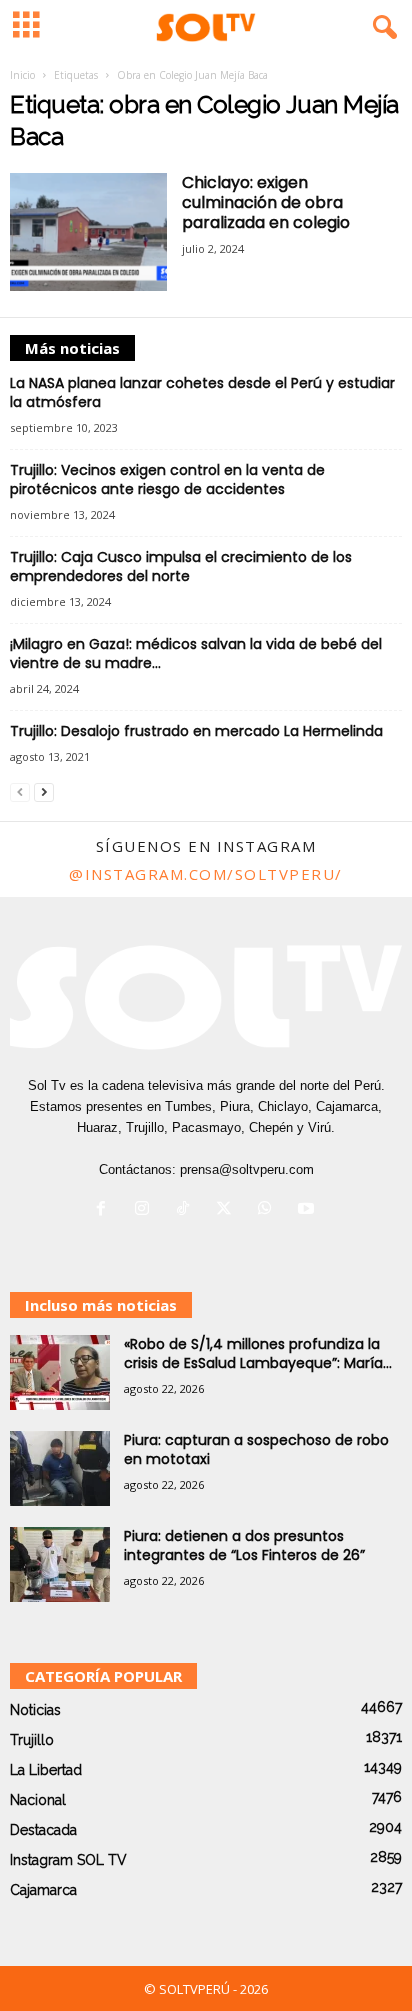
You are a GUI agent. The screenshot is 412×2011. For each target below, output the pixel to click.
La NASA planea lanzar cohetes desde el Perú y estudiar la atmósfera (202, 392)
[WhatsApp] (269, 1210)
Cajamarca (43, 1890)
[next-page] (44, 791)
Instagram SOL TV (68, 1860)
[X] (228, 1210)
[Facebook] (105, 1210)
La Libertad (46, 1770)
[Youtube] (308, 1210)
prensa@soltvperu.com (247, 1169)
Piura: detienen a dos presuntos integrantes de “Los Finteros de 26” (244, 1545)
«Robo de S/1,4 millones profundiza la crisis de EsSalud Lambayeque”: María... (258, 1353)
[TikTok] (187, 1210)
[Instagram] (146, 1210)
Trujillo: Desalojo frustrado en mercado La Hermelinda (196, 731)
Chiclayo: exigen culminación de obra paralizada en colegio (266, 202)
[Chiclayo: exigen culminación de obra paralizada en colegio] (88, 232)
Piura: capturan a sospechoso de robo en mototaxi (256, 1449)
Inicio (22, 75)
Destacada (43, 1830)
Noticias (35, 1710)
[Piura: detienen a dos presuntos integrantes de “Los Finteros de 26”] (60, 1564)
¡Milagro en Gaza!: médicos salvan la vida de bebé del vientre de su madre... (196, 653)
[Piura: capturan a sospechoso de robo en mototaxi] (60, 1468)
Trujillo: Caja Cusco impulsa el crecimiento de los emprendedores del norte (181, 566)
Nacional (38, 1800)
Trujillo (32, 1740)
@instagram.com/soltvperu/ (206, 874)
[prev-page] (20, 791)
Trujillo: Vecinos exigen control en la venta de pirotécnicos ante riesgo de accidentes (167, 479)
